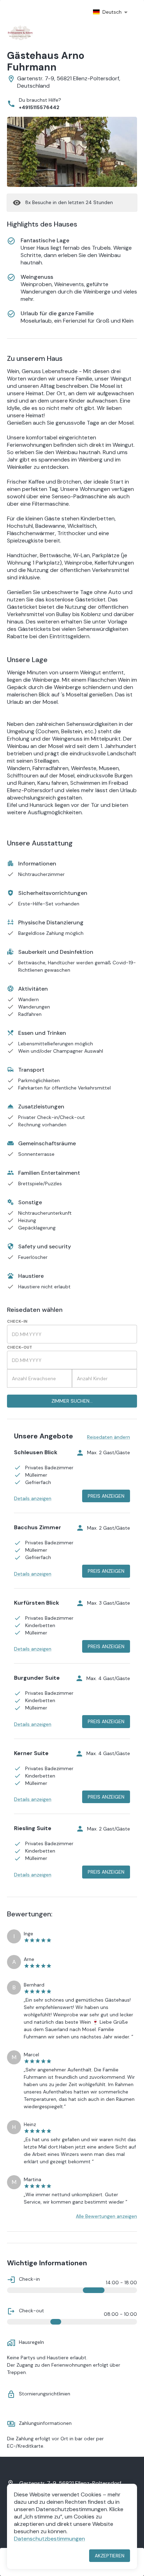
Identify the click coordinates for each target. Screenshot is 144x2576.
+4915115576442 (39, 107)
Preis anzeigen (106, 1496)
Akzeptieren (110, 2556)
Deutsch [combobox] (112, 12)
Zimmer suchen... (72, 1401)
